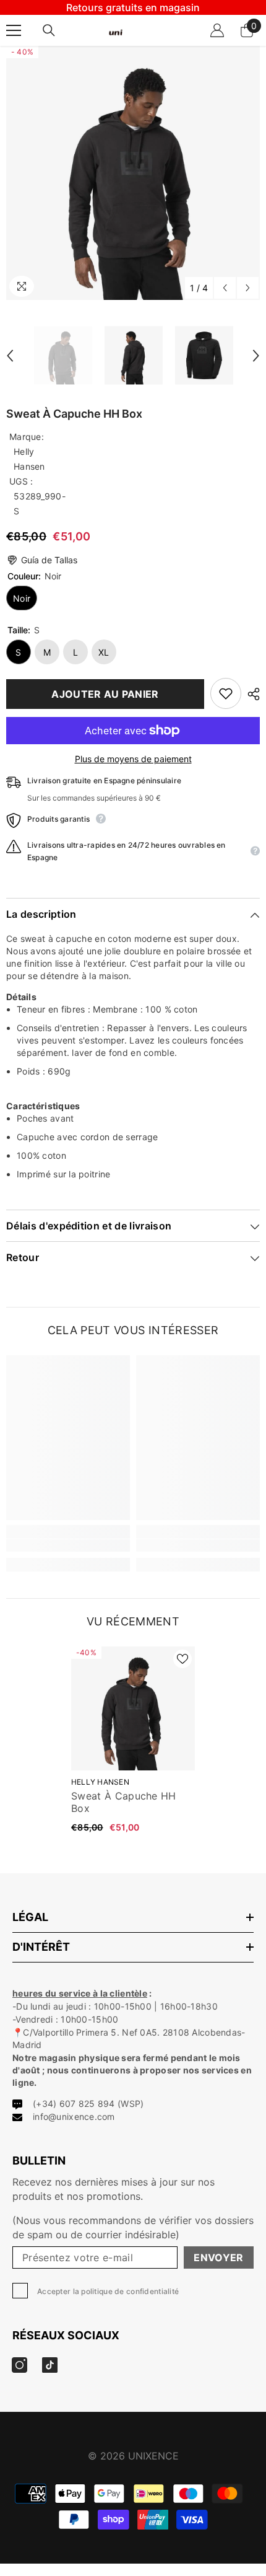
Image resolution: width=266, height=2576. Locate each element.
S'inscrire (133, 1324)
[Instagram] (120, 1363)
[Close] (247, 1178)
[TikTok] (146, 1363)
